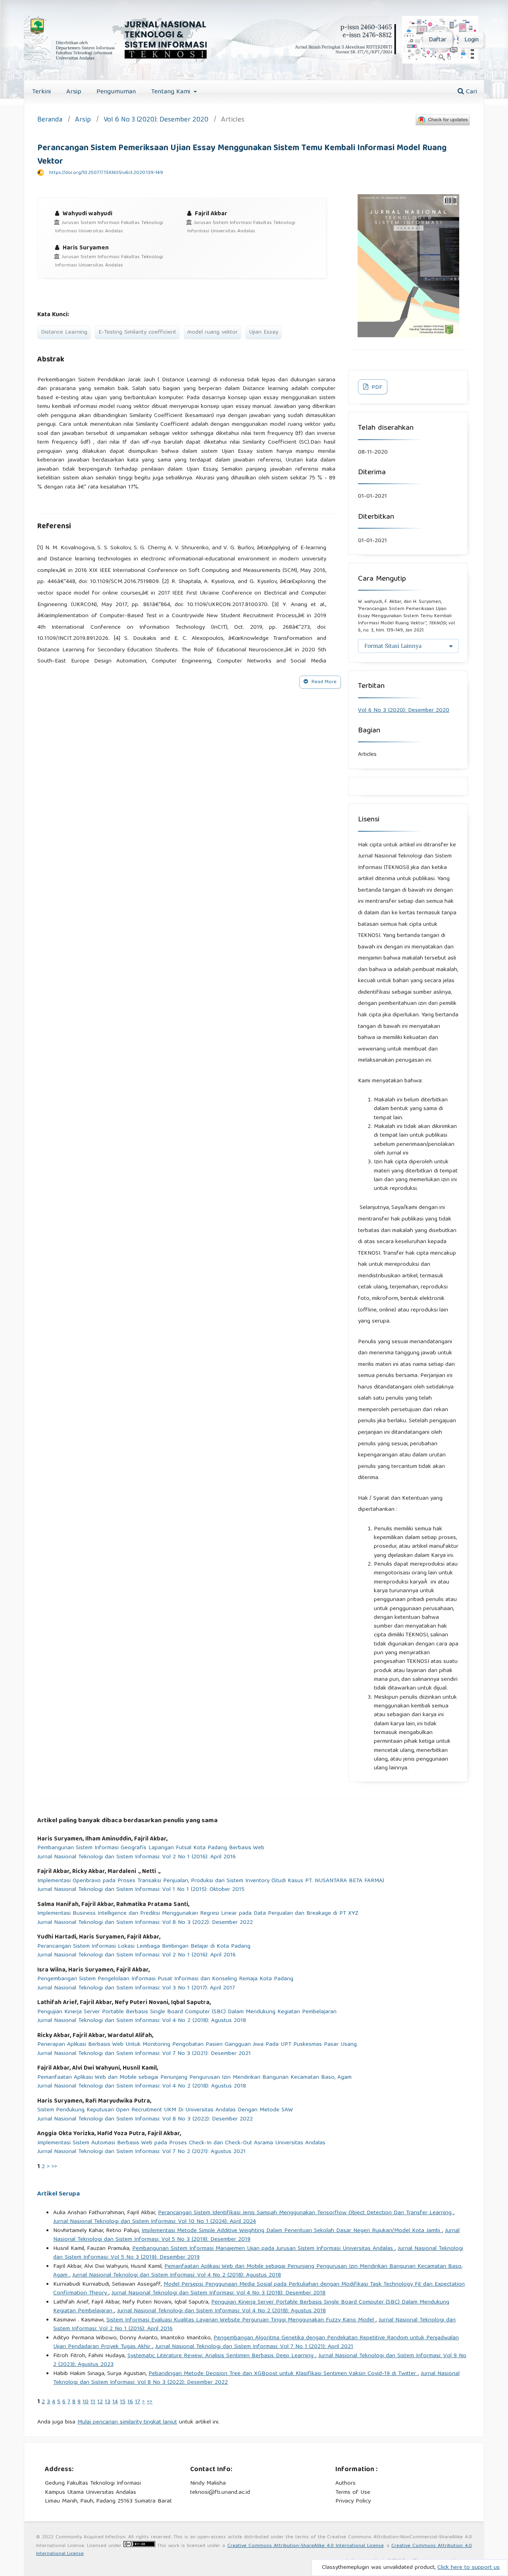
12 (100, 2402)
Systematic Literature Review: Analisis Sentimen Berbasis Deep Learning (221, 2356)
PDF (376, 388)
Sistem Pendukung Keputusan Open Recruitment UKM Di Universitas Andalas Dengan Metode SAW (165, 2110)
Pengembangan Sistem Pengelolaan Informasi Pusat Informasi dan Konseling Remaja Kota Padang (165, 1979)
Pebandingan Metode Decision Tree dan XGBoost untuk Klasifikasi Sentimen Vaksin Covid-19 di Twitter (283, 2374)
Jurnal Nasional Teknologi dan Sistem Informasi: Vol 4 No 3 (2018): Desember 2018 (218, 2293)
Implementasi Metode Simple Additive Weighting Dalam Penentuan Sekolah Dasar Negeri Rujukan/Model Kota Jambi (292, 2231)
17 (138, 2402)
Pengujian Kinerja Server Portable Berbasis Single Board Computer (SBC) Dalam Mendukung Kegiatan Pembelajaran (187, 2012)
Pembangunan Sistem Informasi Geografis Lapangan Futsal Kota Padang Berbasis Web (151, 1848)
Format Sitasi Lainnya (393, 646)
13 (108, 2402)
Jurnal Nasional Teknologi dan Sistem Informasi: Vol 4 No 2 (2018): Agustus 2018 (142, 2021)
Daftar (438, 40)
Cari (470, 92)
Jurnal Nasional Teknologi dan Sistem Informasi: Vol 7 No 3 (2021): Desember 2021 (144, 2054)
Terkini (41, 92)
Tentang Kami (172, 92)
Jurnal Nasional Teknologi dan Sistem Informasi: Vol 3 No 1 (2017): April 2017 (136, 1988)
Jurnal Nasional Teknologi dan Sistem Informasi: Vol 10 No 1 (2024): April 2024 (155, 2222)
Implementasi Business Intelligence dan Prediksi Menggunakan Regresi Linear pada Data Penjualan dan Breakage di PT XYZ (198, 1914)
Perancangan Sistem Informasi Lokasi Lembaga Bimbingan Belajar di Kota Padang (144, 1947)
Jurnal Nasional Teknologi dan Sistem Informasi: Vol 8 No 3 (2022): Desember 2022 (145, 1923)
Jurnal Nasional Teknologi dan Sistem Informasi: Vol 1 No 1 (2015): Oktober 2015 (141, 1890)
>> (54, 2167)
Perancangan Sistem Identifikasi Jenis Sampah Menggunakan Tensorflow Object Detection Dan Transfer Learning (306, 2213)
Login (471, 40)
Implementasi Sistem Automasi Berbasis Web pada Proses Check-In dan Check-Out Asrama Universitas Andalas (181, 2143)
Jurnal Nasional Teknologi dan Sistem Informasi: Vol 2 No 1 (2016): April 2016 (137, 1857)
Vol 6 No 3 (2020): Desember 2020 (156, 121)
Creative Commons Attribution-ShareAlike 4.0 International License (306, 2546)
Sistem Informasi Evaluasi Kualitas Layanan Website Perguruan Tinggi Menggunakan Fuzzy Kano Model (241, 2320)
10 (86, 2402)
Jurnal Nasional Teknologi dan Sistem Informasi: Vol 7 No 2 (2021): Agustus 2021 (141, 2152)
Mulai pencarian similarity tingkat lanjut (127, 2422)
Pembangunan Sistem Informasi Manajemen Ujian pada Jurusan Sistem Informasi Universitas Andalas (264, 2249)
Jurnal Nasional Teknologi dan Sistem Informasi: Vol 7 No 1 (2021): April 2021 (254, 2347)
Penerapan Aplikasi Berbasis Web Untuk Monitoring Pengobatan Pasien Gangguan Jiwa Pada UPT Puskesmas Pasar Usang (197, 2045)
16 (130, 2402)
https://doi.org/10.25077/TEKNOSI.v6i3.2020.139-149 (106, 173)
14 (115, 2402)
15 (123, 2402)
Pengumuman (116, 92)
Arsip (74, 92)
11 (93, 2402)
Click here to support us (469, 2568)
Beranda (50, 121)
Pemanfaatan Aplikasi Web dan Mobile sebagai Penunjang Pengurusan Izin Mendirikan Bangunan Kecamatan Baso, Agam (194, 2078)
